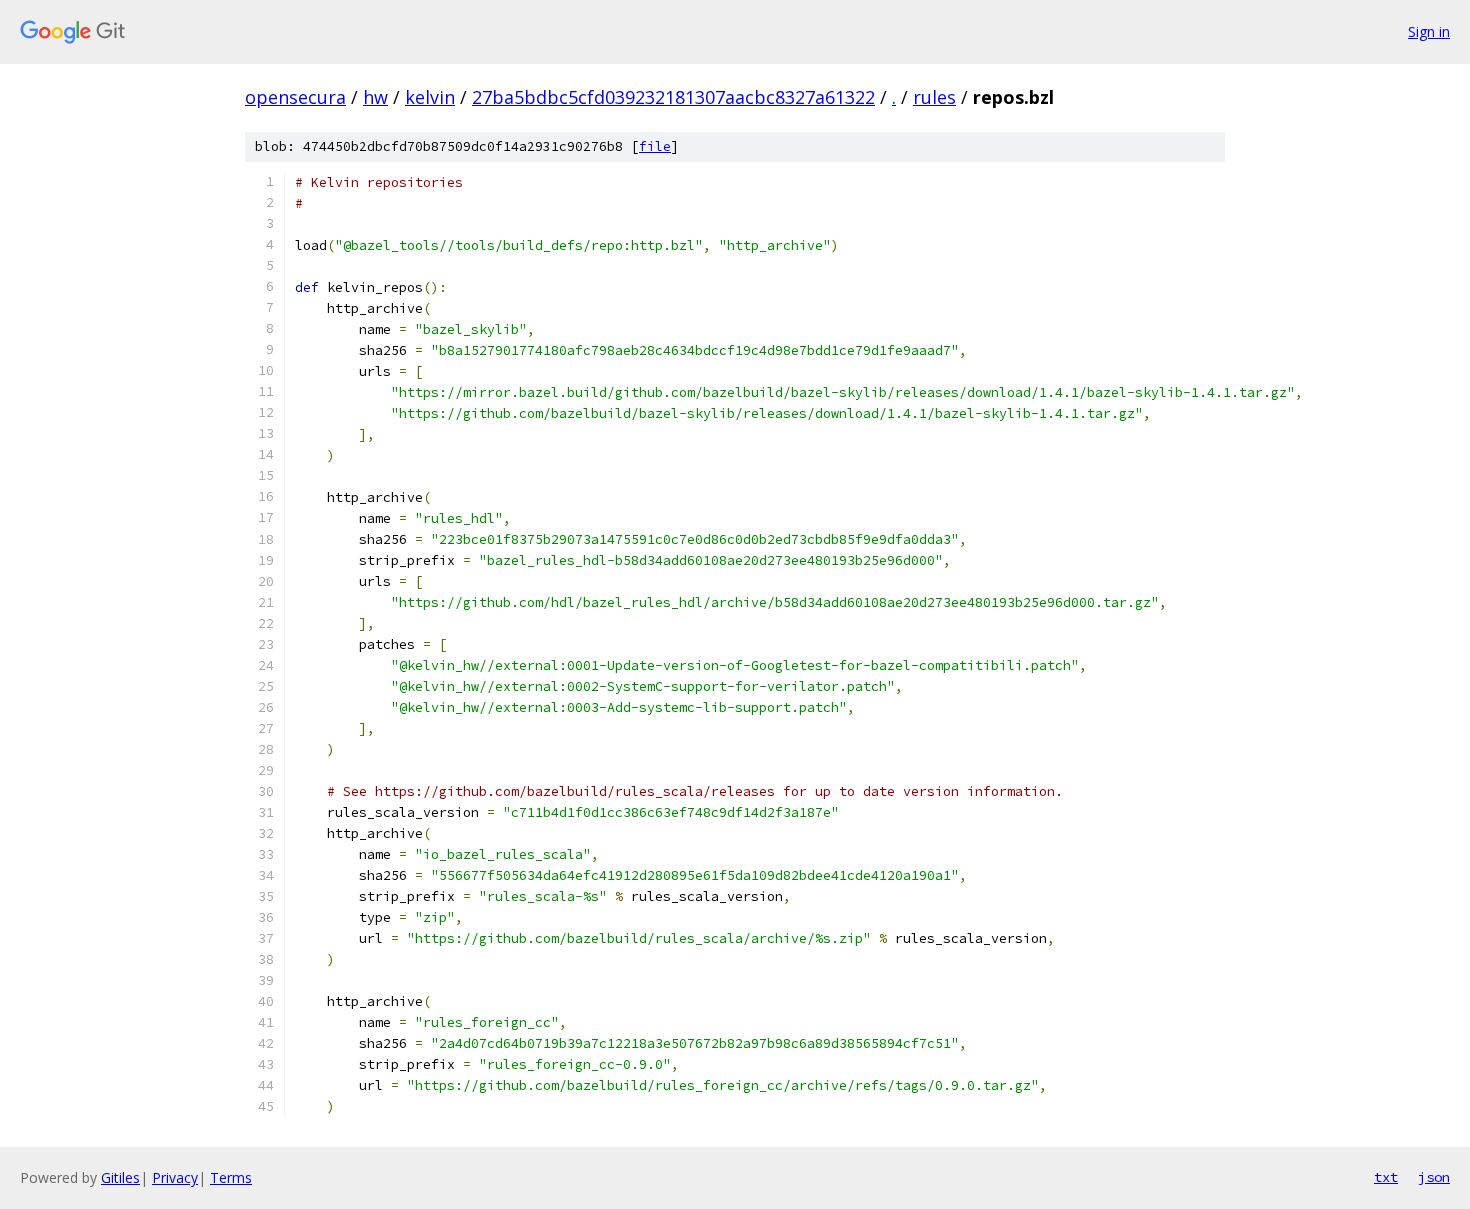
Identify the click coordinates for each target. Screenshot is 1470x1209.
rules (934, 97)
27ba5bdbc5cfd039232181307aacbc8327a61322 (673, 97)
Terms (231, 1177)
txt (1386, 1177)
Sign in (1429, 31)
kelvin (430, 97)
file (655, 146)
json (1434, 1177)
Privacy (175, 1177)
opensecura (295, 97)
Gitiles (120, 1177)
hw (375, 97)
